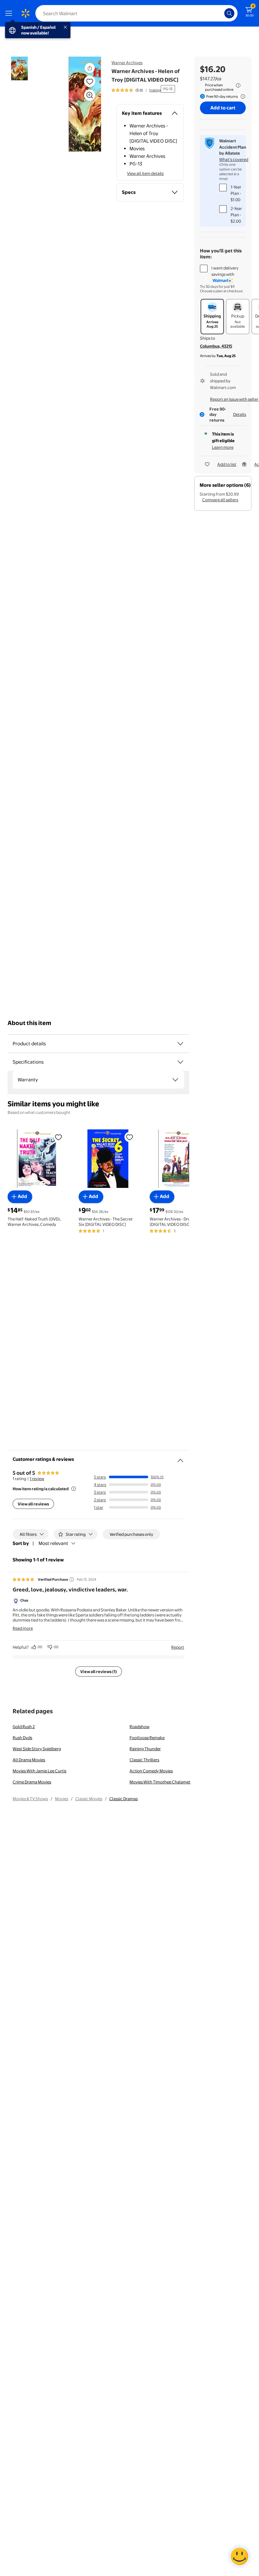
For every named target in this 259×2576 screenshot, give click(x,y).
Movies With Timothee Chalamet (160, 1782)
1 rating (155, 90)
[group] (136, 90)
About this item (29, 1023)
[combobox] (136, 13)
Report (178, 1647)
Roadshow (139, 1727)
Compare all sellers (220, 500)
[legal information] (238, 85)
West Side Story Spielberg (37, 1749)
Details (240, 414)
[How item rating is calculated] (74, 1489)
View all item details (145, 173)
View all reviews (33, 1504)
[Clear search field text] (221, 13)
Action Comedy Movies (151, 1771)
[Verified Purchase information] (72, 1579)
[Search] (229, 13)
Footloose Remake (147, 1738)
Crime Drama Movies (32, 1782)
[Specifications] (180, 1062)
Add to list (227, 464)
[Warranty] (175, 1080)
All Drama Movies (29, 1760)
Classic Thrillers (144, 1760)
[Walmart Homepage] (25, 13)
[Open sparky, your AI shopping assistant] (239, 2556)
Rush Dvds (22, 1738)
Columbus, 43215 (216, 346)
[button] (78, 104)
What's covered (234, 159)
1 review (37, 1479)
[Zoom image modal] (90, 95)
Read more (23, 1628)
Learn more (223, 447)
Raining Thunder (145, 1749)
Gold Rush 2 (24, 1727)
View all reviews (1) (99, 1671)
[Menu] (10, 13)
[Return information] (242, 96)
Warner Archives (127, 63)
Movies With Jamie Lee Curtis (39, 1771)
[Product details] (180, 1044)
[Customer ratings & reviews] (180, 1458)
